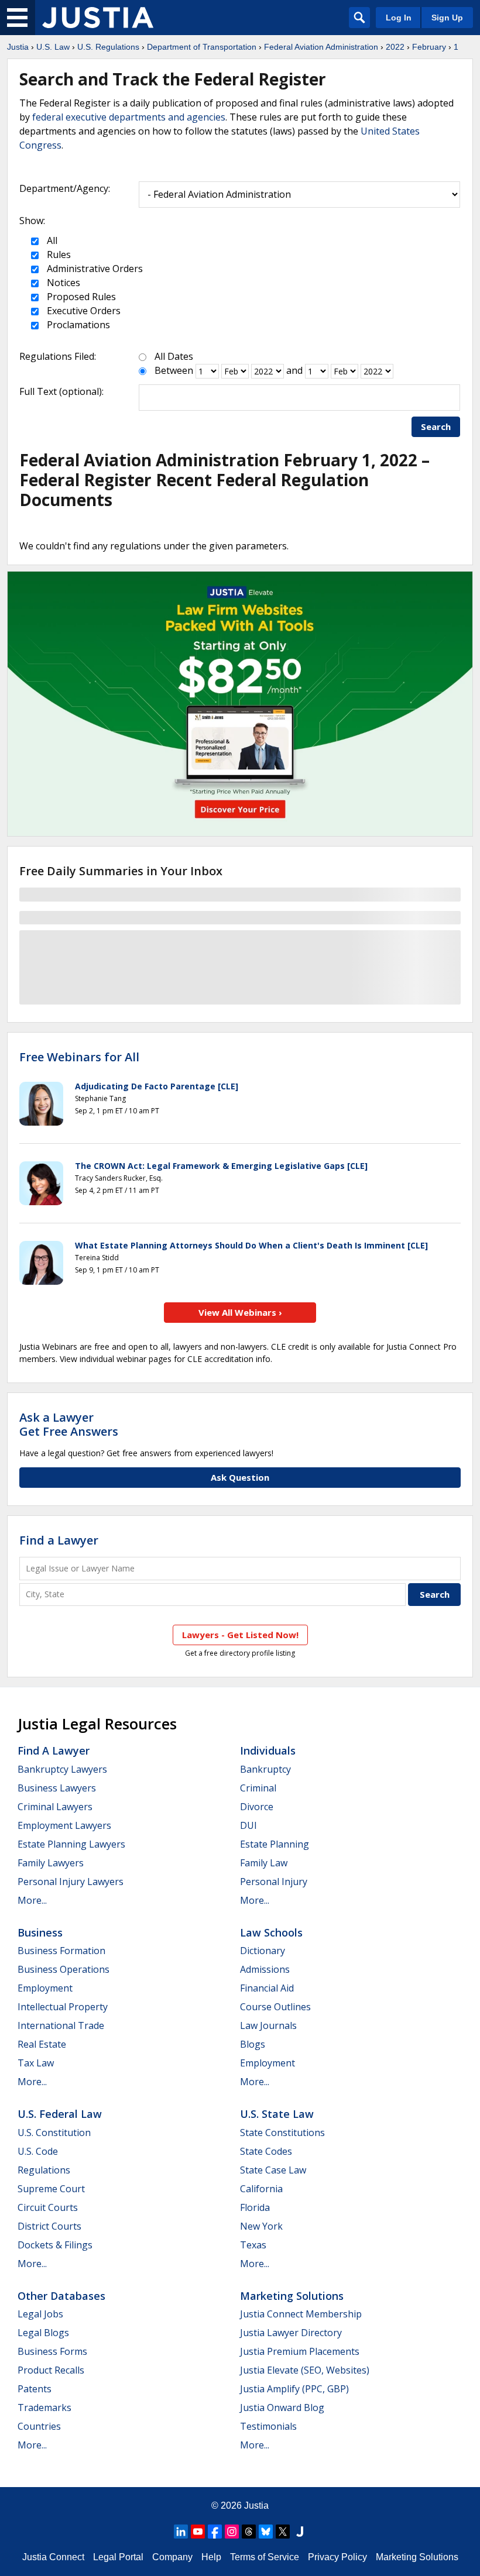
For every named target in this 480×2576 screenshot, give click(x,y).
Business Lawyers (57, 1788)
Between (174, 370)
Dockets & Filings (55, 2245)
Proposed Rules (80, 297)
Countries (39, 2426)
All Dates (174, 356)
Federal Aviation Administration (321, 47)
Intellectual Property (63, 2007)
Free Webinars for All (79, 1057)
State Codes (266, 2151)
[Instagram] (232, 2532)
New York (261, 2226)
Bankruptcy (265, 1769)
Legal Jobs (40, 2314)
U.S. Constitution (54, 2133)
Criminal (258, 1788)
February (429, 47)
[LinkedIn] (181, 2532)
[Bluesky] (266, 2532)
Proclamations (77, 325)
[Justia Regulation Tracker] (98, 18)
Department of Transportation (202, 47)
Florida (255, 2207)
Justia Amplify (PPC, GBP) (294, 2389)
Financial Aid (267, 1988)
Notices (62, 283)
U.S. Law (53, 47)
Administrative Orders (94, 269)
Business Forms (52, 2351)
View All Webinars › (240, 1312)
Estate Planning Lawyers (71, 1844)
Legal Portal (118, 2557)
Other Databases (61, 2296)
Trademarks (44, 2408)
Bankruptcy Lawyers (62, 1769)
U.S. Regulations (108, 47)
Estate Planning (275, 1844)
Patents (35, 2389)
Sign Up (447, 18)
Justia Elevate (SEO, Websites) (305, 2370)
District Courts (49, 2226)
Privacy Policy (337, 2557)
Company (172, 2557)
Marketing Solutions (292, 2296)
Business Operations (64, 1969)
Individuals (268, 1750)
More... (32, 1900)
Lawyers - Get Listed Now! (240, 1635)
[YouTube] (198, 2532)
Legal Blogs (43, 2333)
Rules (58, 254)
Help (211, 2557)
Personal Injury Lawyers (71, 1882)
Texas (253, 2245)
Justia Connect (53, 2557)
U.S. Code (38, 2151)
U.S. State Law (277, 2114)
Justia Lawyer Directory (291, 2333)
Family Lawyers (51, 1863)
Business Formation (61, 1951)
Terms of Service (265, 2557)
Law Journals (268, 2025)
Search (436, 427)
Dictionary (263, 1951)
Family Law (264, 1863)
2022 (395, 47)
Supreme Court (51, 2189)
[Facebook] (215, 2532)
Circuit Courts (48, 2207)
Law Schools (271, 1932)
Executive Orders (83, 311)
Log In (399, 18)
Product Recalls (51, 2370)
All (51, 240)
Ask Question (240, 1477)
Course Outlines (275, 2007)
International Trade (61, 2025)
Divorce (257, 1807)
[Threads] (249, 2532)
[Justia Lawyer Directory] (300, 2532)
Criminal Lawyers (55, 1807)
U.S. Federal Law (60, 2114)
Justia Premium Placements (300, 2351)
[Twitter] (283, 2532)
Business (40, 1932)
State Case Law (273, 2170)
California (261, 2189)
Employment (45, 1988)
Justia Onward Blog (282, 2408)
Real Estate (42, 2044)
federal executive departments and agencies (129, 117)
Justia (18, 47)
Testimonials (268, 2426)
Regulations (44, 2170)
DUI (248, 1825)
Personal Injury (274, 1882)
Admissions (265, 1969)
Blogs (253, 2044)
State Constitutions (282, 2133)
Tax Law (36, 2063)
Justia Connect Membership (301, 2314)
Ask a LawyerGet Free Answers (69, 1424)
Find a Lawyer (59, 1540)
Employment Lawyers (64, 1825)
